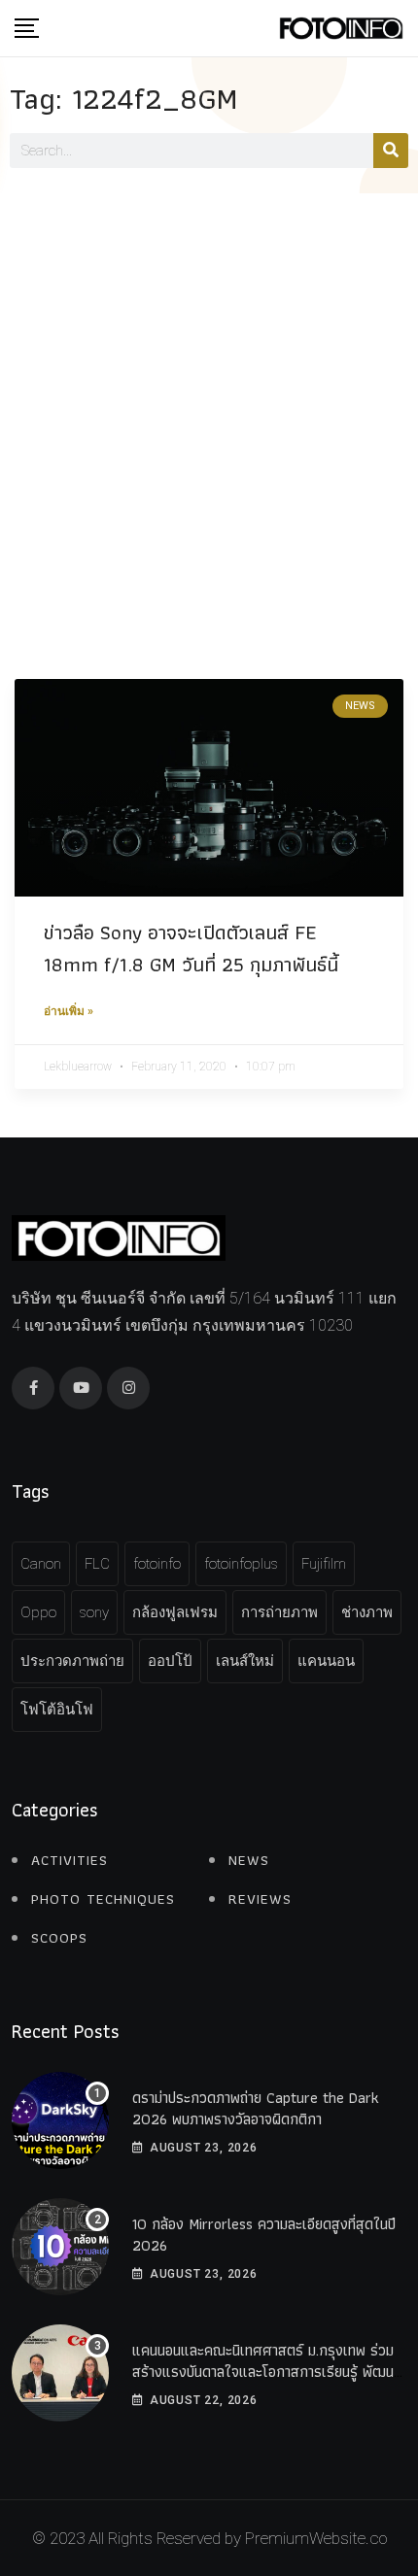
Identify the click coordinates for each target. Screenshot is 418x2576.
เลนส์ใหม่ (245, 1661)
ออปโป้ (170, 1661)
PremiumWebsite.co (316, 2538)
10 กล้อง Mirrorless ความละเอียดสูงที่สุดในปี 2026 (264, 2235)
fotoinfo (157, 1564)
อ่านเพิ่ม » (69, 1011)
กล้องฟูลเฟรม (175, 1612)
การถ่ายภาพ (279, 1612)
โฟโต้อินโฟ (57, 1710)
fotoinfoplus (241, 1564)
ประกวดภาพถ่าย (72, 1661)
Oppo (38, 1612)
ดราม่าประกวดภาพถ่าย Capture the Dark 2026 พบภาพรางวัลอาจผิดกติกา (256, 2108)
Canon (41, 1564)
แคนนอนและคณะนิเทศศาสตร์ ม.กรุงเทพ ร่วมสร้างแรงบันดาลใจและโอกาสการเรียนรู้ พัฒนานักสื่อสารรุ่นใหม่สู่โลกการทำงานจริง (266, 2372)
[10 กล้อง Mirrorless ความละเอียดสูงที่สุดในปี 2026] (60, 2247)
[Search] (391, 151)
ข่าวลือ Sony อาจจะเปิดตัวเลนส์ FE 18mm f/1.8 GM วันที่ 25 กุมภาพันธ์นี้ (191, 948)
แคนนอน (326, 1661)
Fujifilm (324, 1564)
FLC (97, 1564)
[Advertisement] (209, 412)
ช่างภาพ (367, 1612)
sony (94, 1612)
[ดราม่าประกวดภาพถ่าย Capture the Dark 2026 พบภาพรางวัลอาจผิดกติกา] (60, 2120)
